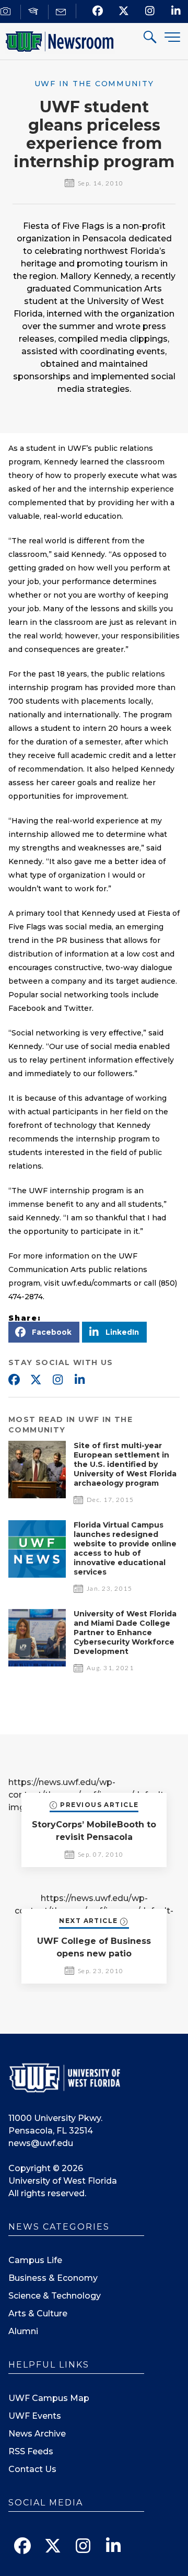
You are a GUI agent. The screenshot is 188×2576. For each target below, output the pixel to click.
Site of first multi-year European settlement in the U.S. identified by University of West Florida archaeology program (125, 1464)
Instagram (57, 1380)
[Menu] (172, 37)
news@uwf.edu (41, 2143)
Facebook (14, 1380)
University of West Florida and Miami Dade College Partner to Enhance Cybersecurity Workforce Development (125, 1633)
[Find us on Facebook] (98, 11)
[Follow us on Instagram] (150, 11)
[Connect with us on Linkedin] (176, 11)
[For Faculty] (35, 12)
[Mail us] (62, 12)
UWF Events (35, 2416)
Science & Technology (55, 2296)
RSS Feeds (31, 2451)
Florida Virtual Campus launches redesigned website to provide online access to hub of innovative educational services (125, 1548)
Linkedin (79, 1380)
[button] (44, 1332)
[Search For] (150, 38)
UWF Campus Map (49, 2398)
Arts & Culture (38, 2313)
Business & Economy (53, 2278)
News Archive (37, 2434)
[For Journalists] (7, 12)
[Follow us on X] (124, 11)
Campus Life (35, 2260)
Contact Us (32, 2469)
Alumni (23, 2331)
